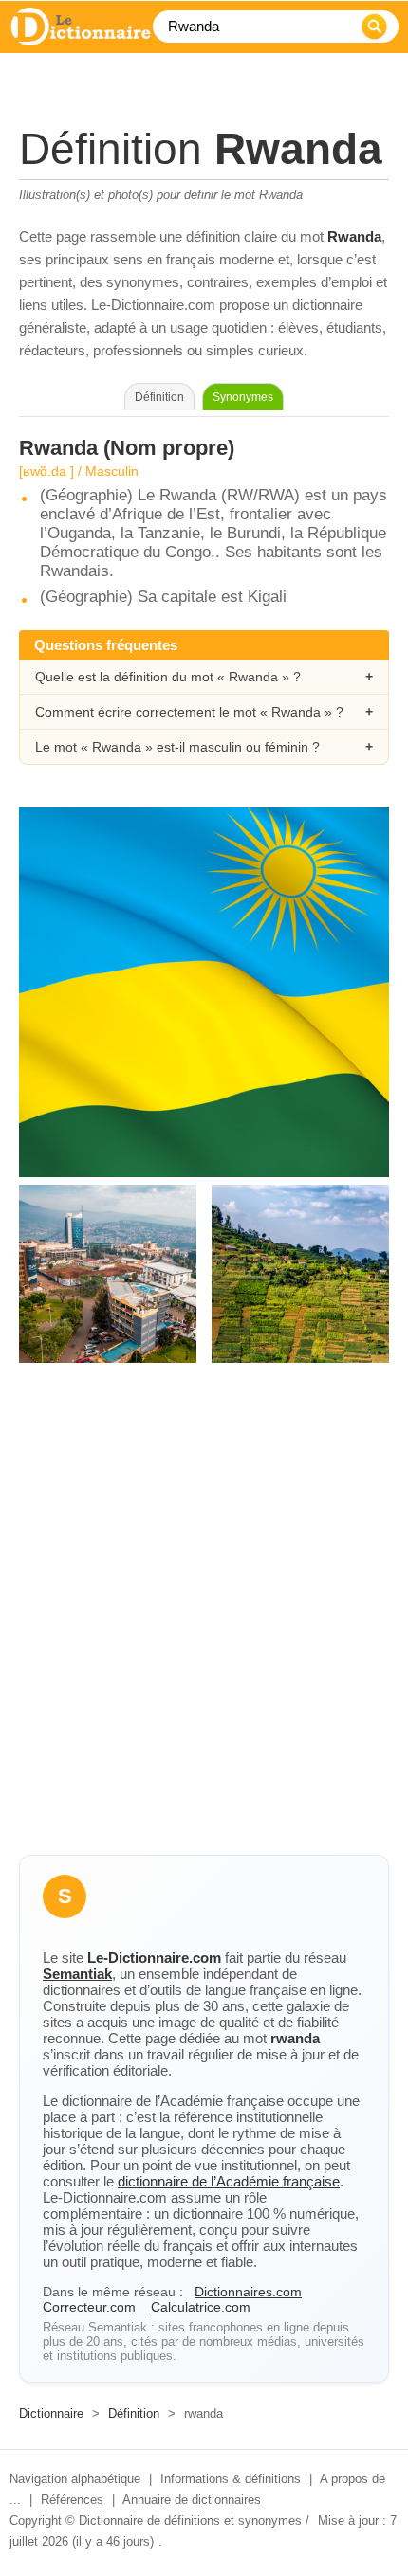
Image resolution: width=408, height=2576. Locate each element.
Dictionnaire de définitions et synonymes (190, 2521)
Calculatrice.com (201, 2307)
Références (72, 2500)
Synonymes (243, 397)
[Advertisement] (204, 1625)
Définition (134, 2413)
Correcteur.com (89, 2307)
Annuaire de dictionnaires (192, 2500)
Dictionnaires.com (248, 2292)
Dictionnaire (51, 2413)
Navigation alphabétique (75, 2479)
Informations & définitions (231, 2479)
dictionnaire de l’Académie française (229, 2181)
